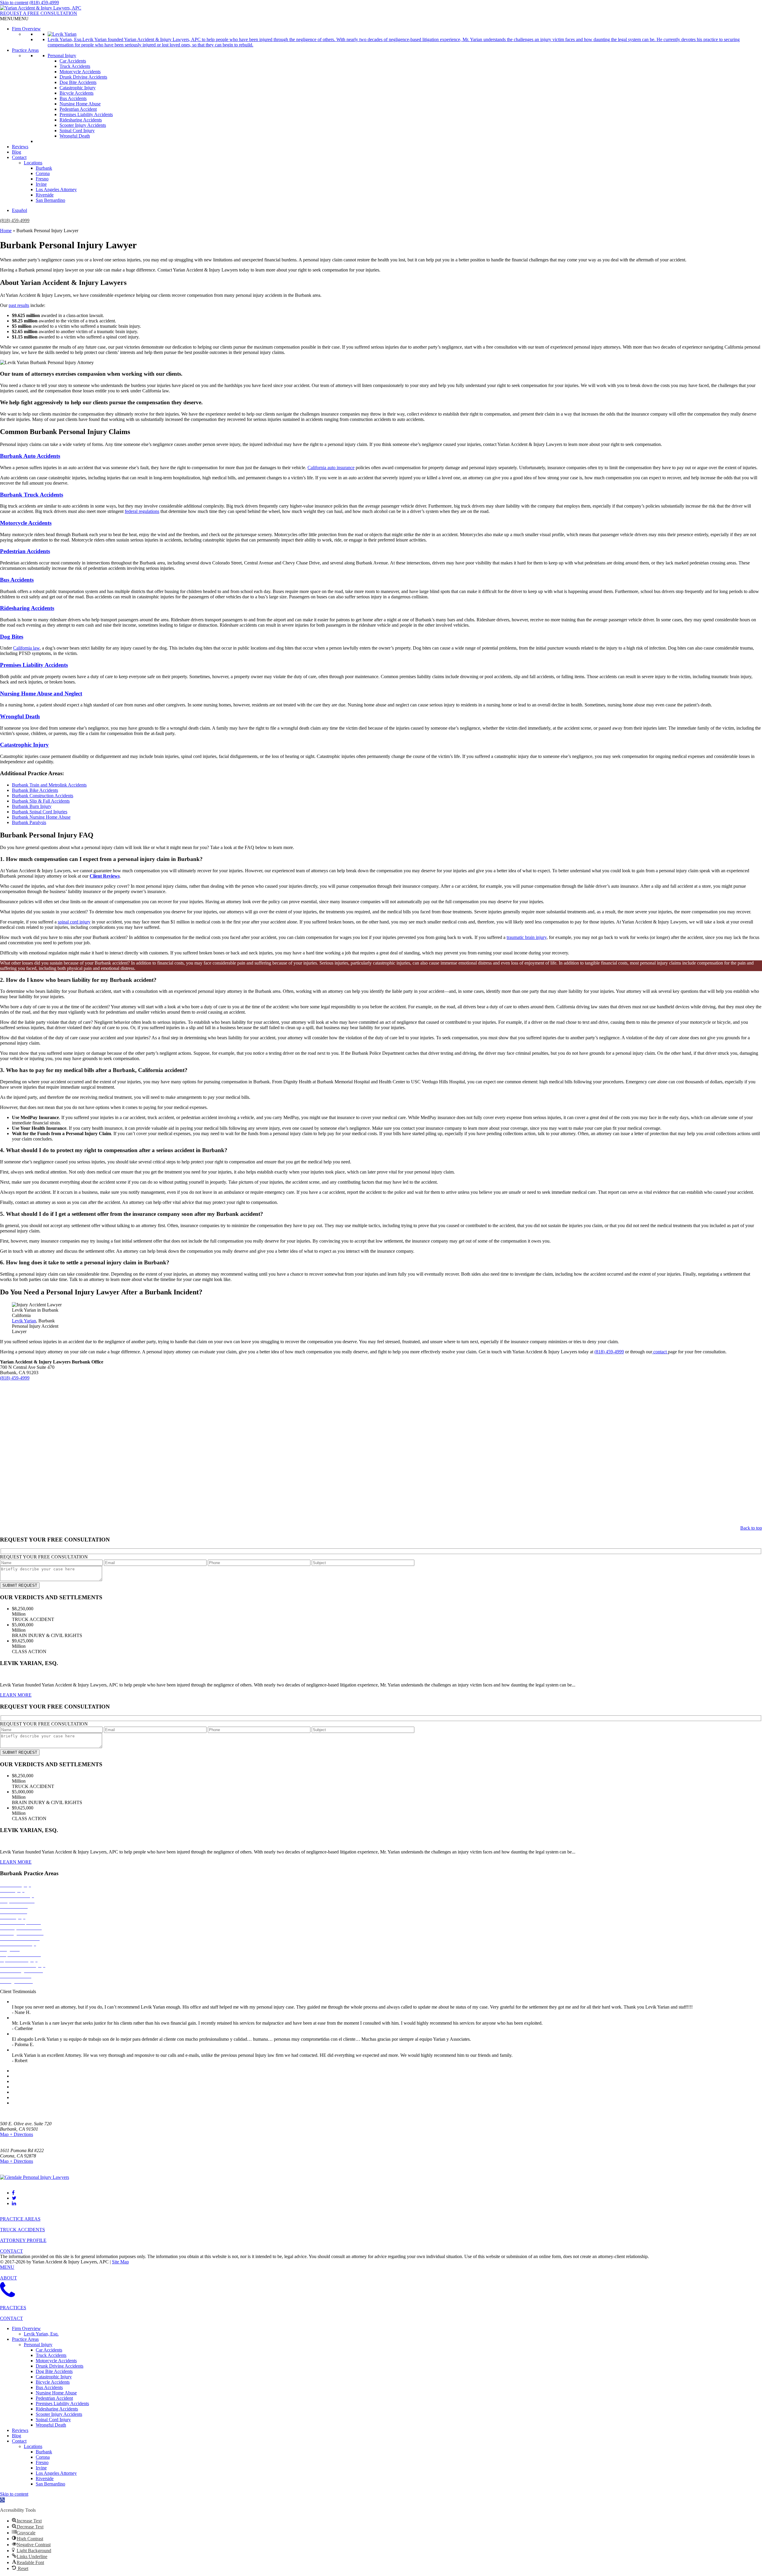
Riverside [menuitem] (45, 2479)
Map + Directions (17, 2134)
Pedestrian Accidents (25, 551)
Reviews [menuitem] (20, 2430)
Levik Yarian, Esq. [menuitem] (41, 2334)
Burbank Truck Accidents (32, 495)
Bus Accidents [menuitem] (49, 2387)
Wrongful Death (75, 136)
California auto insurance (331, 468)
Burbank (44, 168)
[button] (14, 19)
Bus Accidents (73, 98)
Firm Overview (26, 29)
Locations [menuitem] (33, 2446)
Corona (43, 173)
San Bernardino (50, 200)
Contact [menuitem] (19, 2441)
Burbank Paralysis (29, 822)
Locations (33, 163)
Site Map (120, 2262)
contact (660, 1352)
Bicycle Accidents (76, 93)
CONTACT (11, 2251)
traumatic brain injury (527, 937)
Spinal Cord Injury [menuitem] (53, 2420)
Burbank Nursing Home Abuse (41, 817)
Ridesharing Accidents (81, 120)
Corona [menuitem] (43, 2457)
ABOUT (8, 2278)
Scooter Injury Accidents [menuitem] (59, 2414)
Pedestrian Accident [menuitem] (54, 2398)
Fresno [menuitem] (42, 2462)
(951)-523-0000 (15, 2167)
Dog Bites (12, 637)
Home (6, 231)
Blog (17, 152)
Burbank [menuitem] (44, 2452)
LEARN (16, 1695)
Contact (19, 157)
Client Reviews (105, 876)
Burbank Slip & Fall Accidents (41, 801)
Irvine (41, 184)
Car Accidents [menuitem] (49, 2350)
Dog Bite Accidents (78, 82)
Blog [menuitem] (17, 2436)
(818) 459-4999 (44, 3)
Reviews (20, 147)
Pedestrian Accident (78, 109)
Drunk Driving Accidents (83, 77)
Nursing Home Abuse (80, 104)
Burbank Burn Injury (32, 806)
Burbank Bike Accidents (35, 790)
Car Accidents (73, 61)
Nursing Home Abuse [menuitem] (56, 2393)
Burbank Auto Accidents (30, 456)
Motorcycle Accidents (80, 72)
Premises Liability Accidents (86, 114)
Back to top (751, 1528)
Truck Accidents (75, 66)
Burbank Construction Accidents (43, 796)
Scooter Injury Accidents (83, 125)
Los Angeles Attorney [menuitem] (56, 2473)
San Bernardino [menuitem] (50, 2484)
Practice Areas (25, 50)
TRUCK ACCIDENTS (22, 2230)
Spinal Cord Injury (77, 131)
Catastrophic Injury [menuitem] (54, 2377)
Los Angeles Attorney (56, 189)
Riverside (45, 195)
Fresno (42, 179)
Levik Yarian (24, 1321)
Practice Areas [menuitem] (25, 2339)
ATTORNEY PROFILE (23, 2240)
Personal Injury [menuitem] (38, 2345)
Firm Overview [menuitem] (26, 2328)
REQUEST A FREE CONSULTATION (39, 13)
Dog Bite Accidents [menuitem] (54, 2371)
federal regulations (142, 511)
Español (19, 210)
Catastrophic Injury (78, 88)
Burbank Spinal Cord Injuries (40, 812)
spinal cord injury (74, 922)
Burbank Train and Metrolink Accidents (49, 785)
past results (19, 305)
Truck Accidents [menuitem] (51, 2355)
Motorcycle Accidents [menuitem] (56, 2361)
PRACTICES (13, 2308)
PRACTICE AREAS (20, 2219)
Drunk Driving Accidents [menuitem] (60, 2366)
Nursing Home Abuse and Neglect (41, 693)
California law (26, 648)
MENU (7, 2267)
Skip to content (14, 3)
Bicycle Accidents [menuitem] (53, 2382)
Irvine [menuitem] (41, 2468)
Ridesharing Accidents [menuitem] (57, 2409)
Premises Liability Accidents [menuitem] (62, 2403)
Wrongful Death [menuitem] (51, 2425)
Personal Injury (62, 56)
